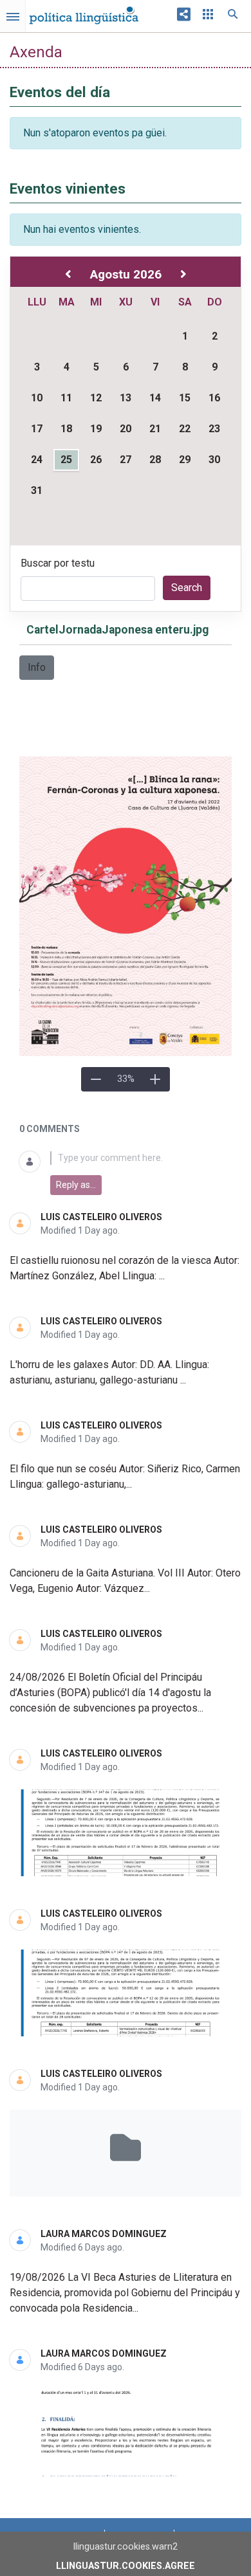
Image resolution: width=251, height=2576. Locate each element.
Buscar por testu (58, 563)
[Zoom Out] (96, 1079)
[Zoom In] (155, 1079)
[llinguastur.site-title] (84, 12)
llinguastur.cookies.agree (126, 2566)
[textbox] (141, 1158)
